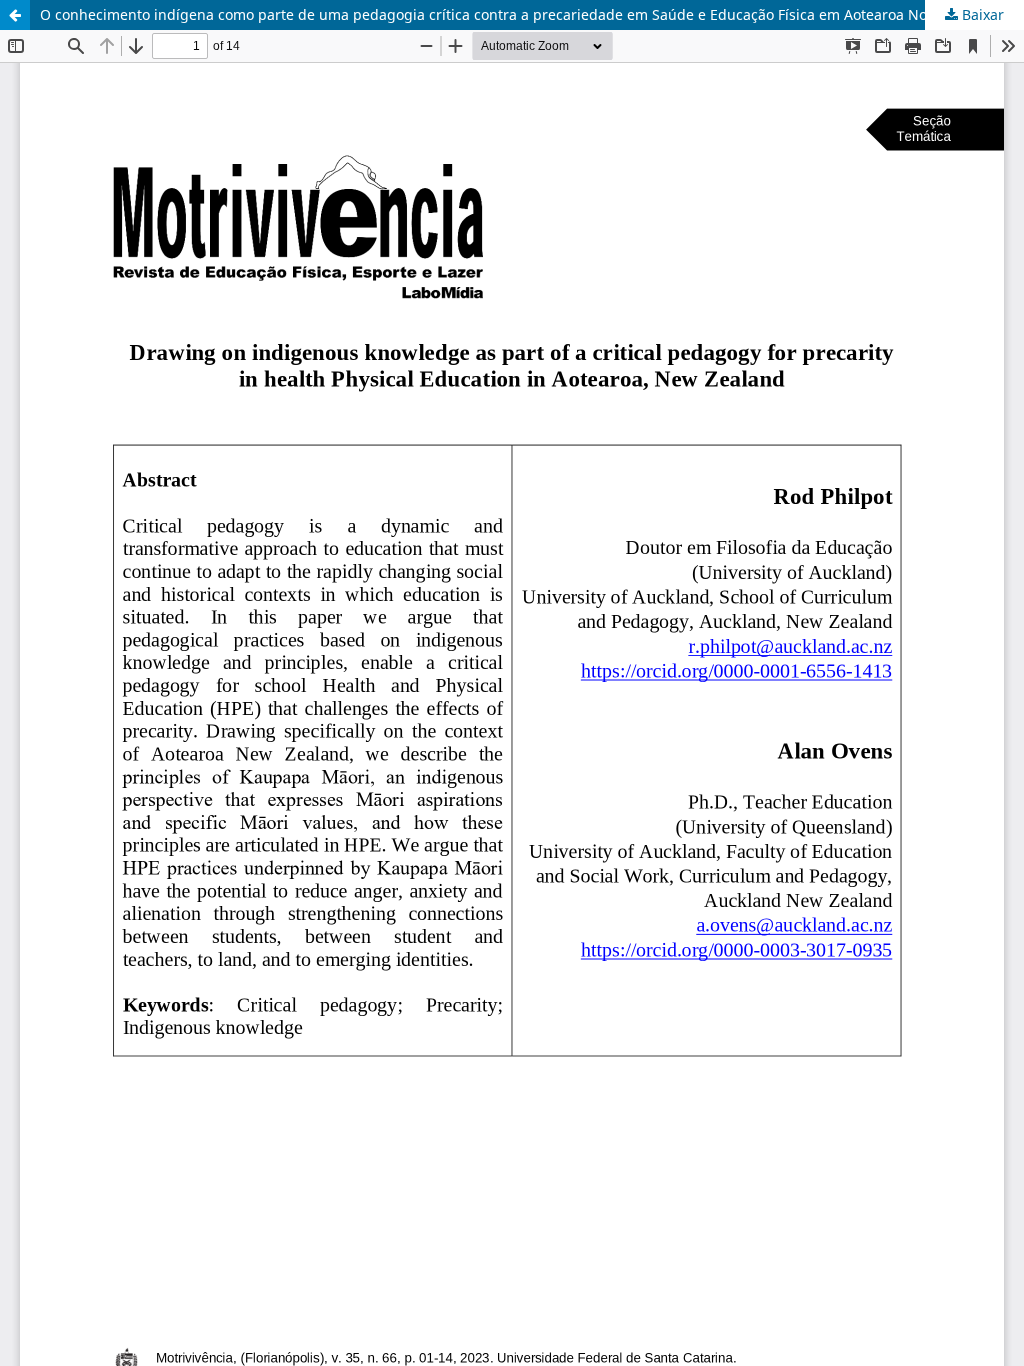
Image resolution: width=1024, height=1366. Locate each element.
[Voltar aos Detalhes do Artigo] (15, 15)
